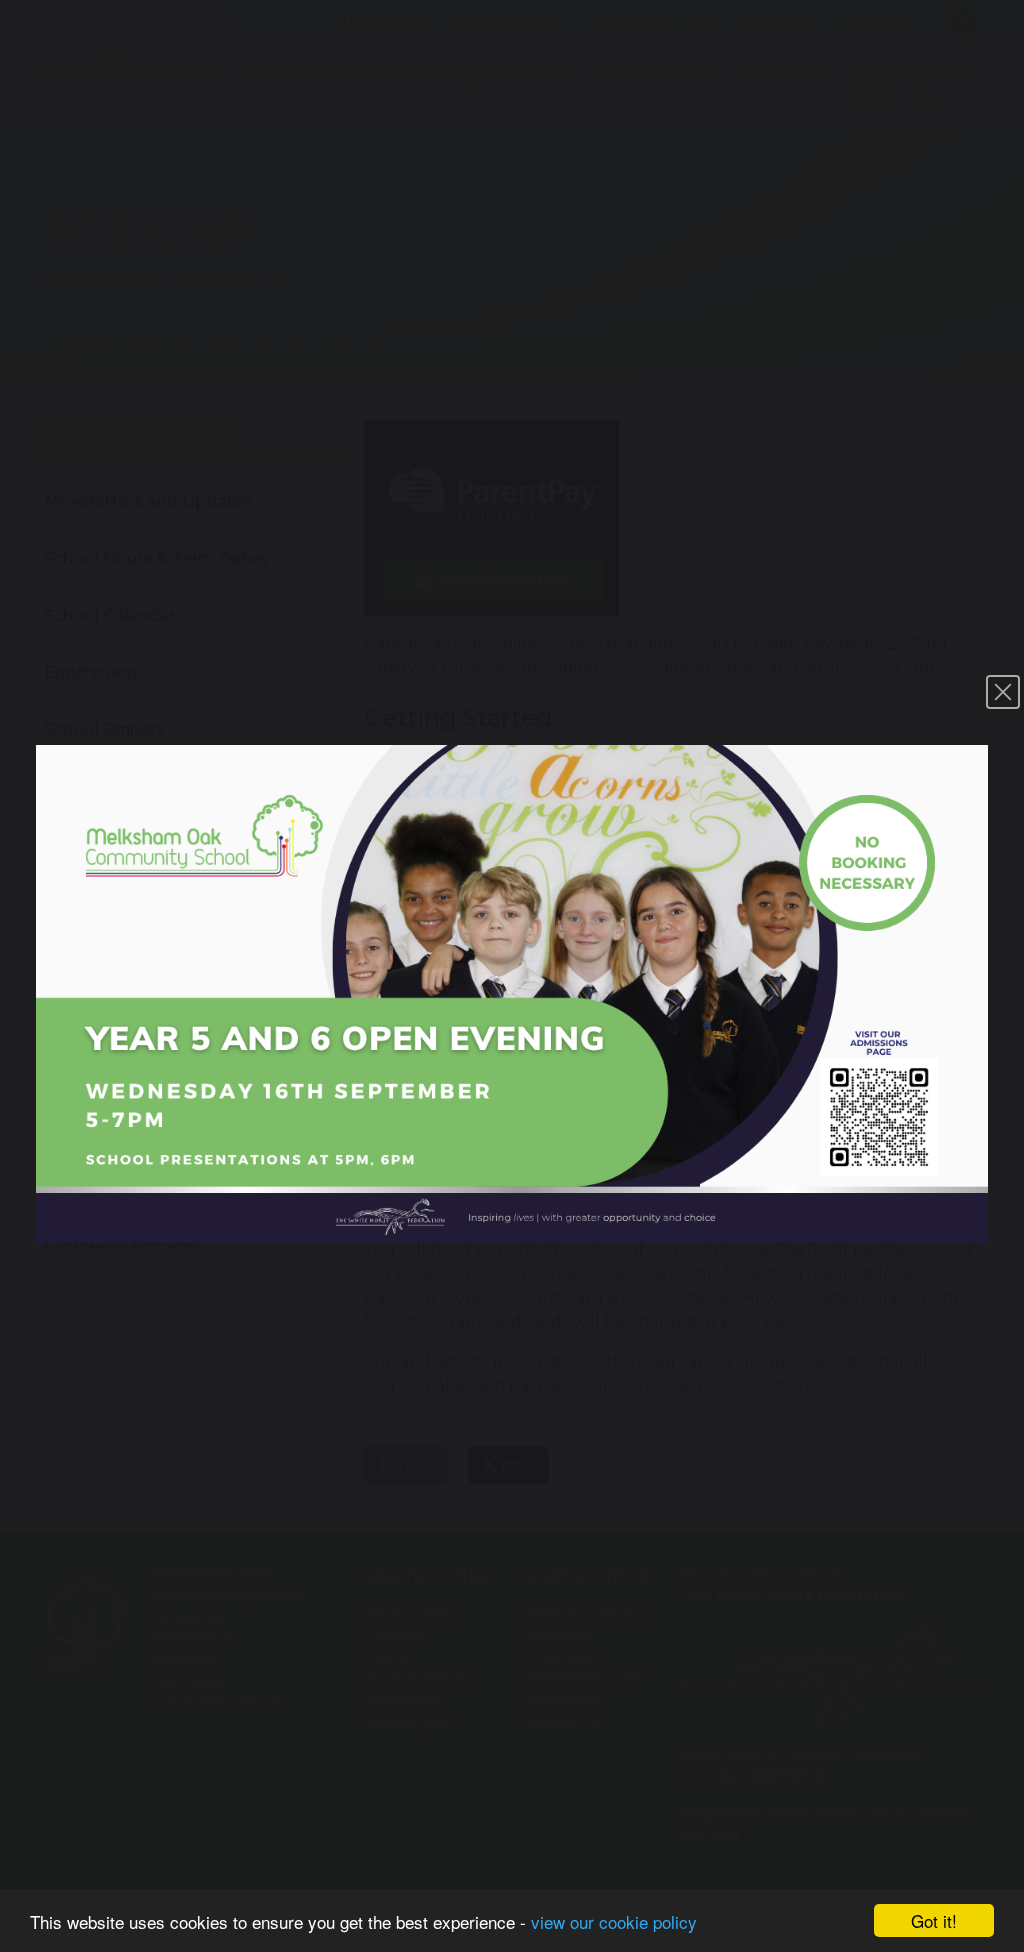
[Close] (1003, 692)
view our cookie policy (614, 1921)
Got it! (934, 1920)
